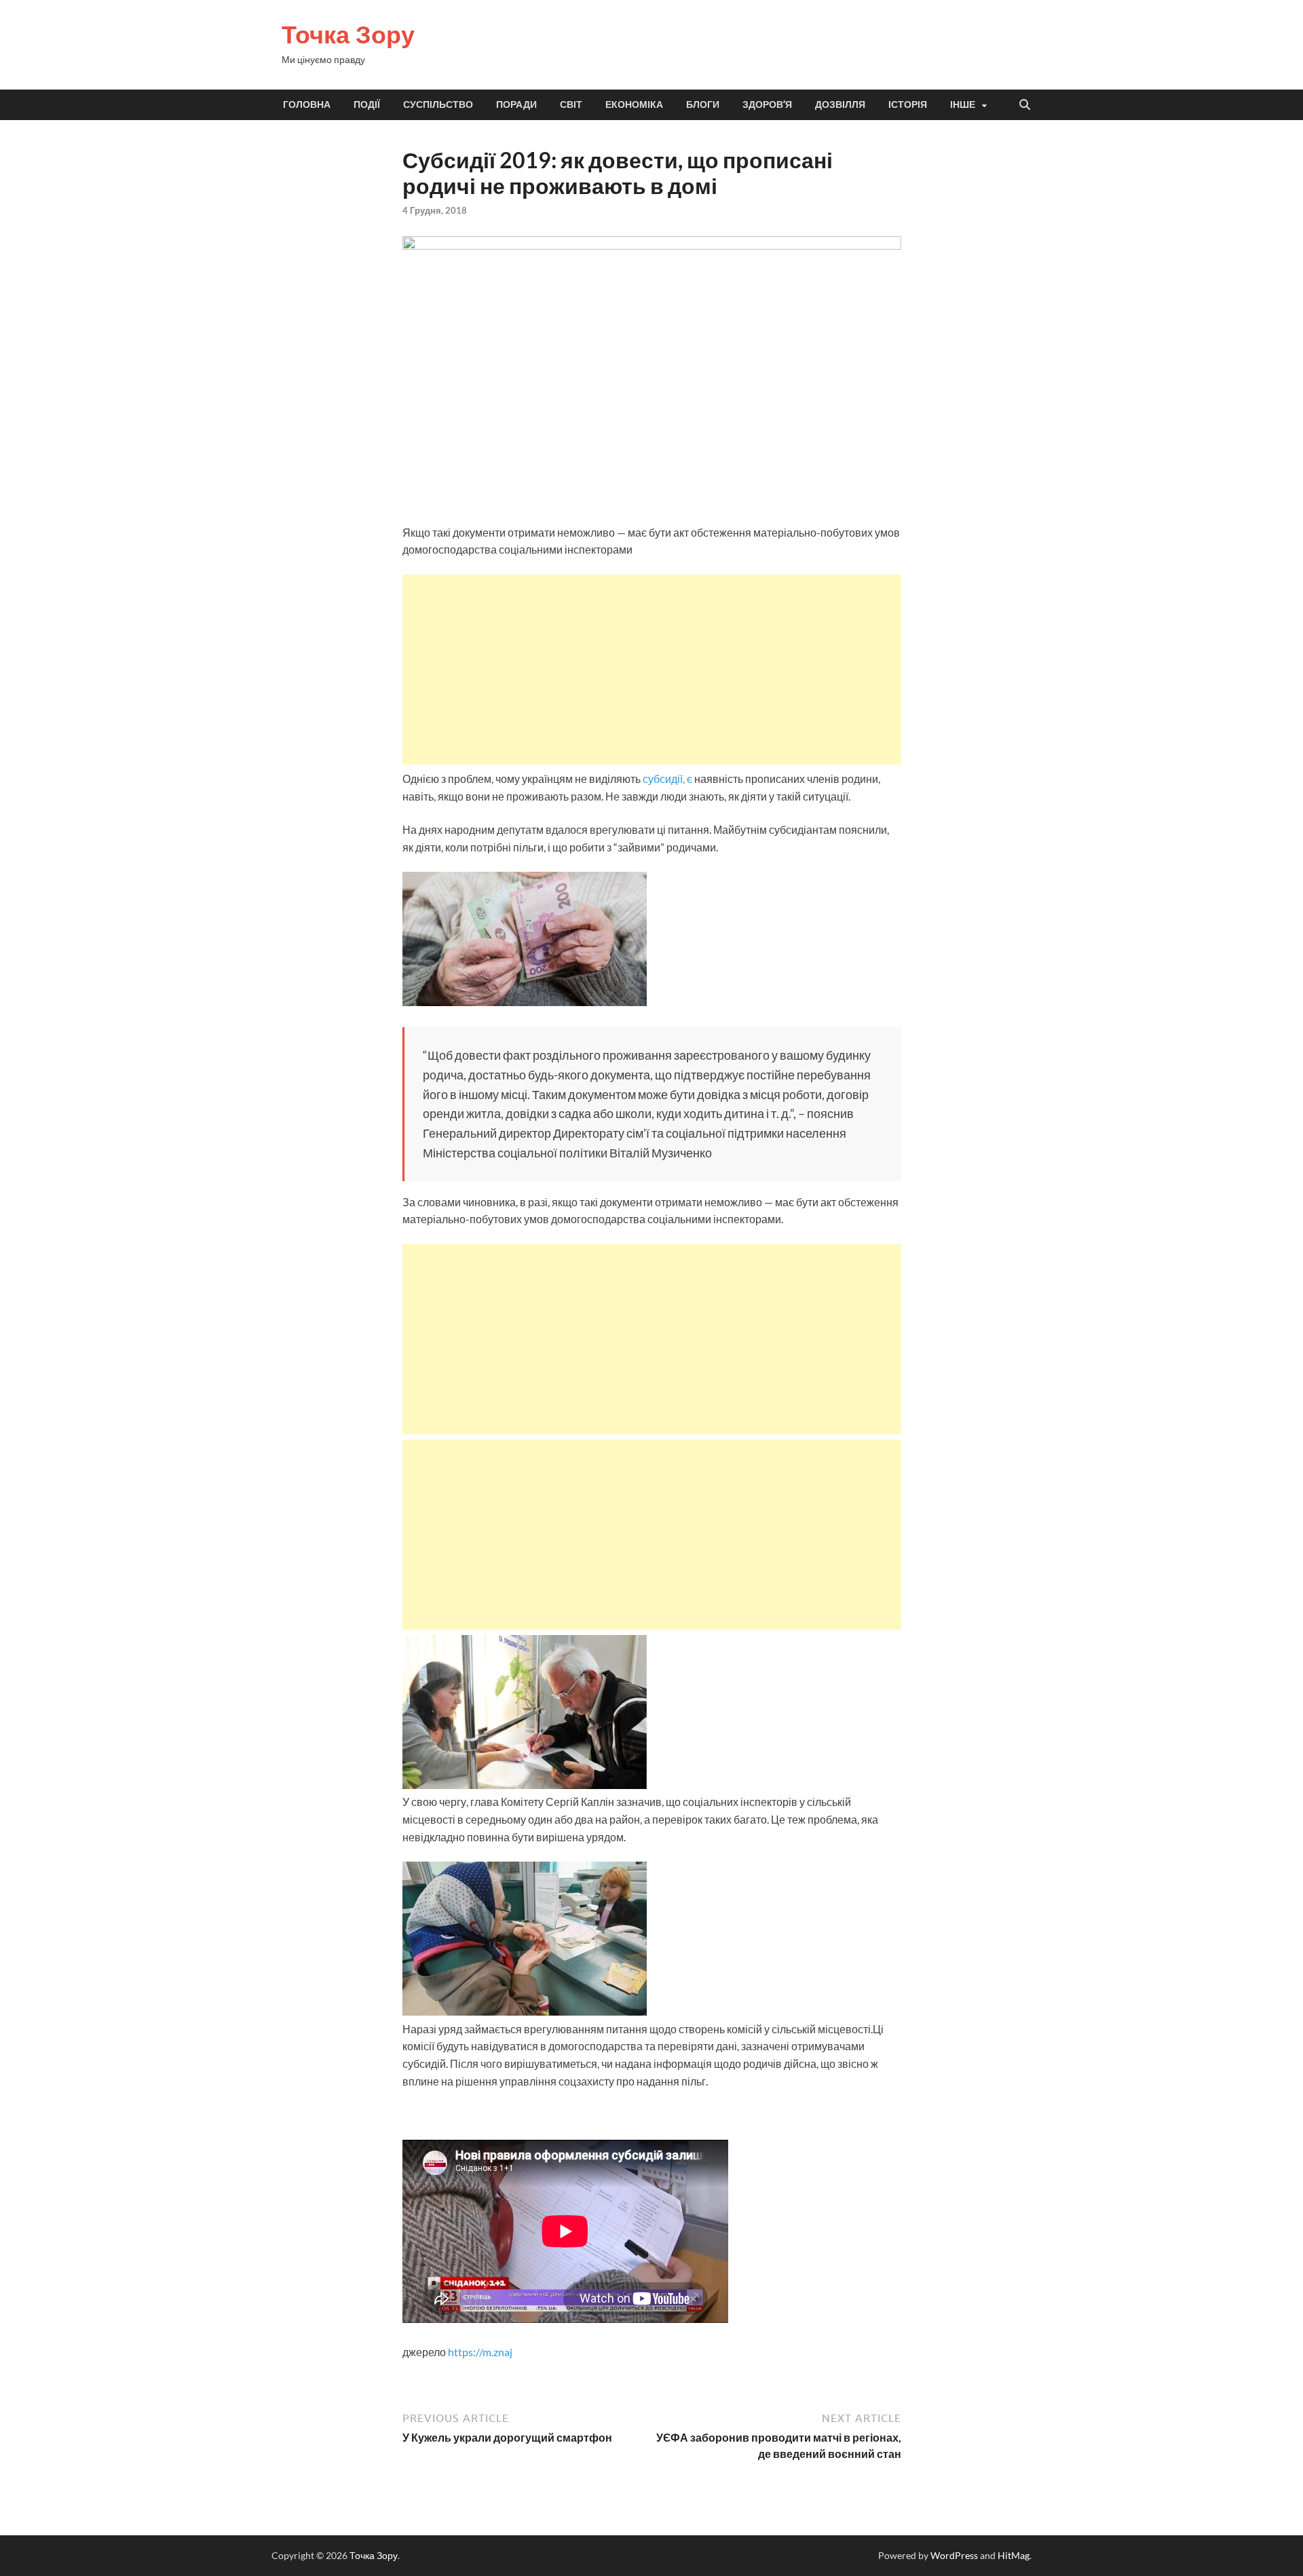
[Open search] (1025, 105)
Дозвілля (840, 104)
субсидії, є (666, 778)
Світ (571, 104)
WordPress (954, 2555)
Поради (516, 104)
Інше (963, 104)
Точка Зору (348, 34)
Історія (908, 104)
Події (367, 104)
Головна (307, 104)
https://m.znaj (480, 2352)
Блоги (703, 104)
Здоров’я (767, 104)
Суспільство (438, 104)
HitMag (1014, 2555)
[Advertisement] (652, 670)
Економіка (634, 104)
